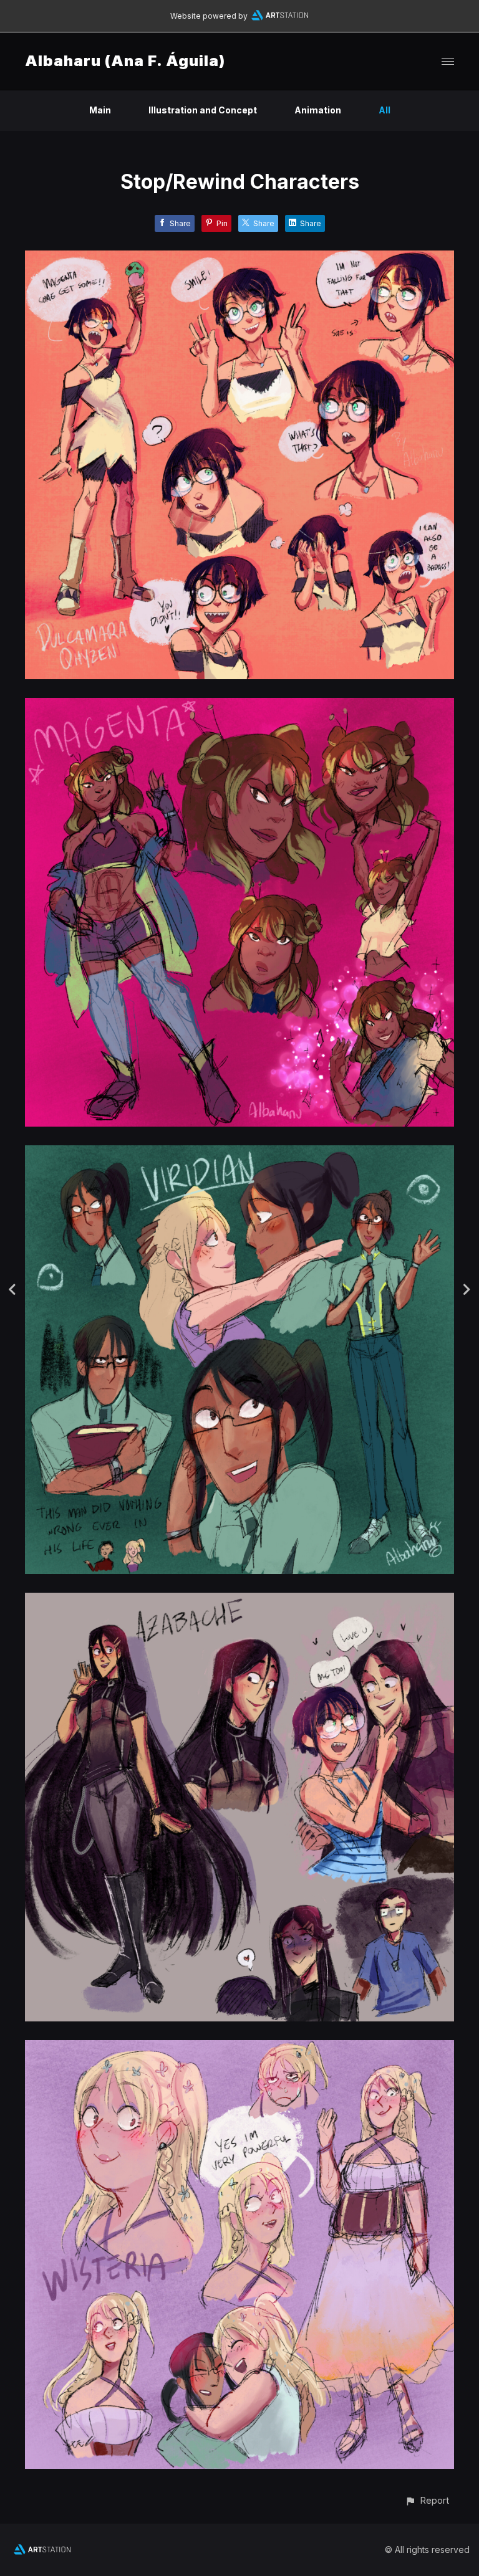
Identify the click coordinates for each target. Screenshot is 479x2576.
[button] (427, 2500)
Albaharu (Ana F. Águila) (125, 61)
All (385, 110)
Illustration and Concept (203, 110)
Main (100, 110)
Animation (318, 110)
